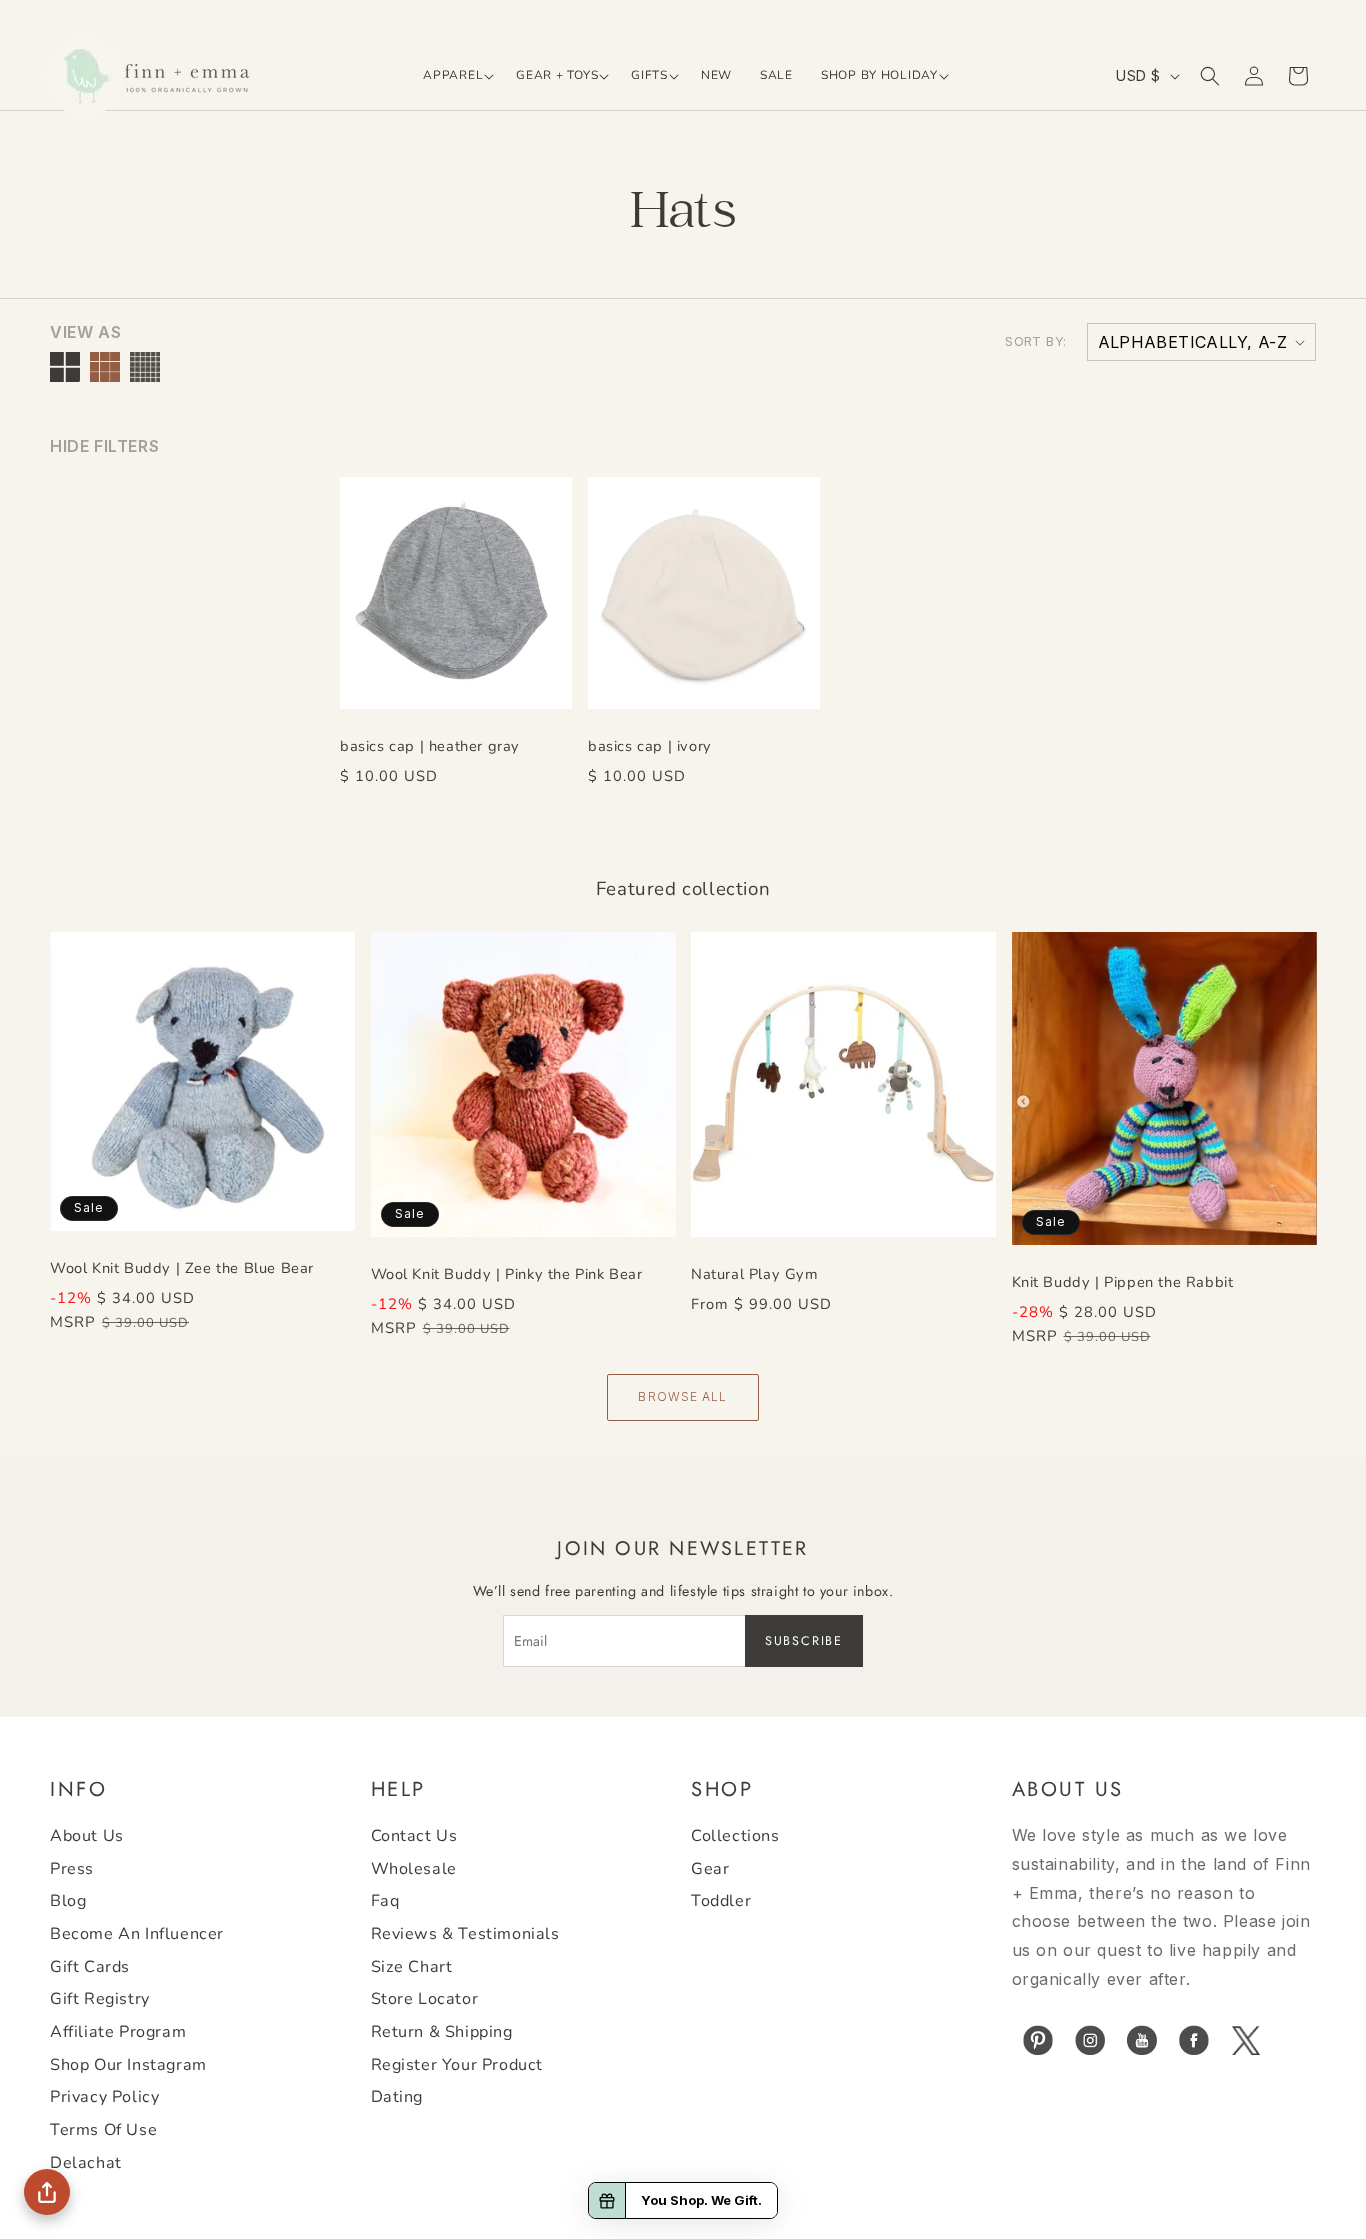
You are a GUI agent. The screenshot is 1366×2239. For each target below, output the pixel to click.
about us (87, 1836)
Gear (710, 1869)
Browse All (682, 1396)
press (72, 1869)
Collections (735, 1836)
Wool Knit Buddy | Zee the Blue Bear (182, 1268)
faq (385, 1901)
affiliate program (118, 2032)
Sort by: (1035, 341)
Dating (397, 2097)
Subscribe (804, 1641)
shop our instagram (128, 2065)
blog (68, 1901)
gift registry (100, 1999)
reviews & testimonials (465, 1934)
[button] (455, 76)
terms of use (103, 2130)
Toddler (721, 1901)
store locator (425, 1999)
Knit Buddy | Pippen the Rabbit (1123, 1282)
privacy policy (104, 2097)
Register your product (457, 2065)
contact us (414, 1836)
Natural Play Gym (755, 1274)
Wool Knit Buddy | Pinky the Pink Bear (507, 1274)
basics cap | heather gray (430, 746)
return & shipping (442, 2032)
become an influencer (137, 1934)
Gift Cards (90, 1967)
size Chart (412, 1967)
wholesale (414, 1869)
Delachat (86, 2163)
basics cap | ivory (650, 746)
